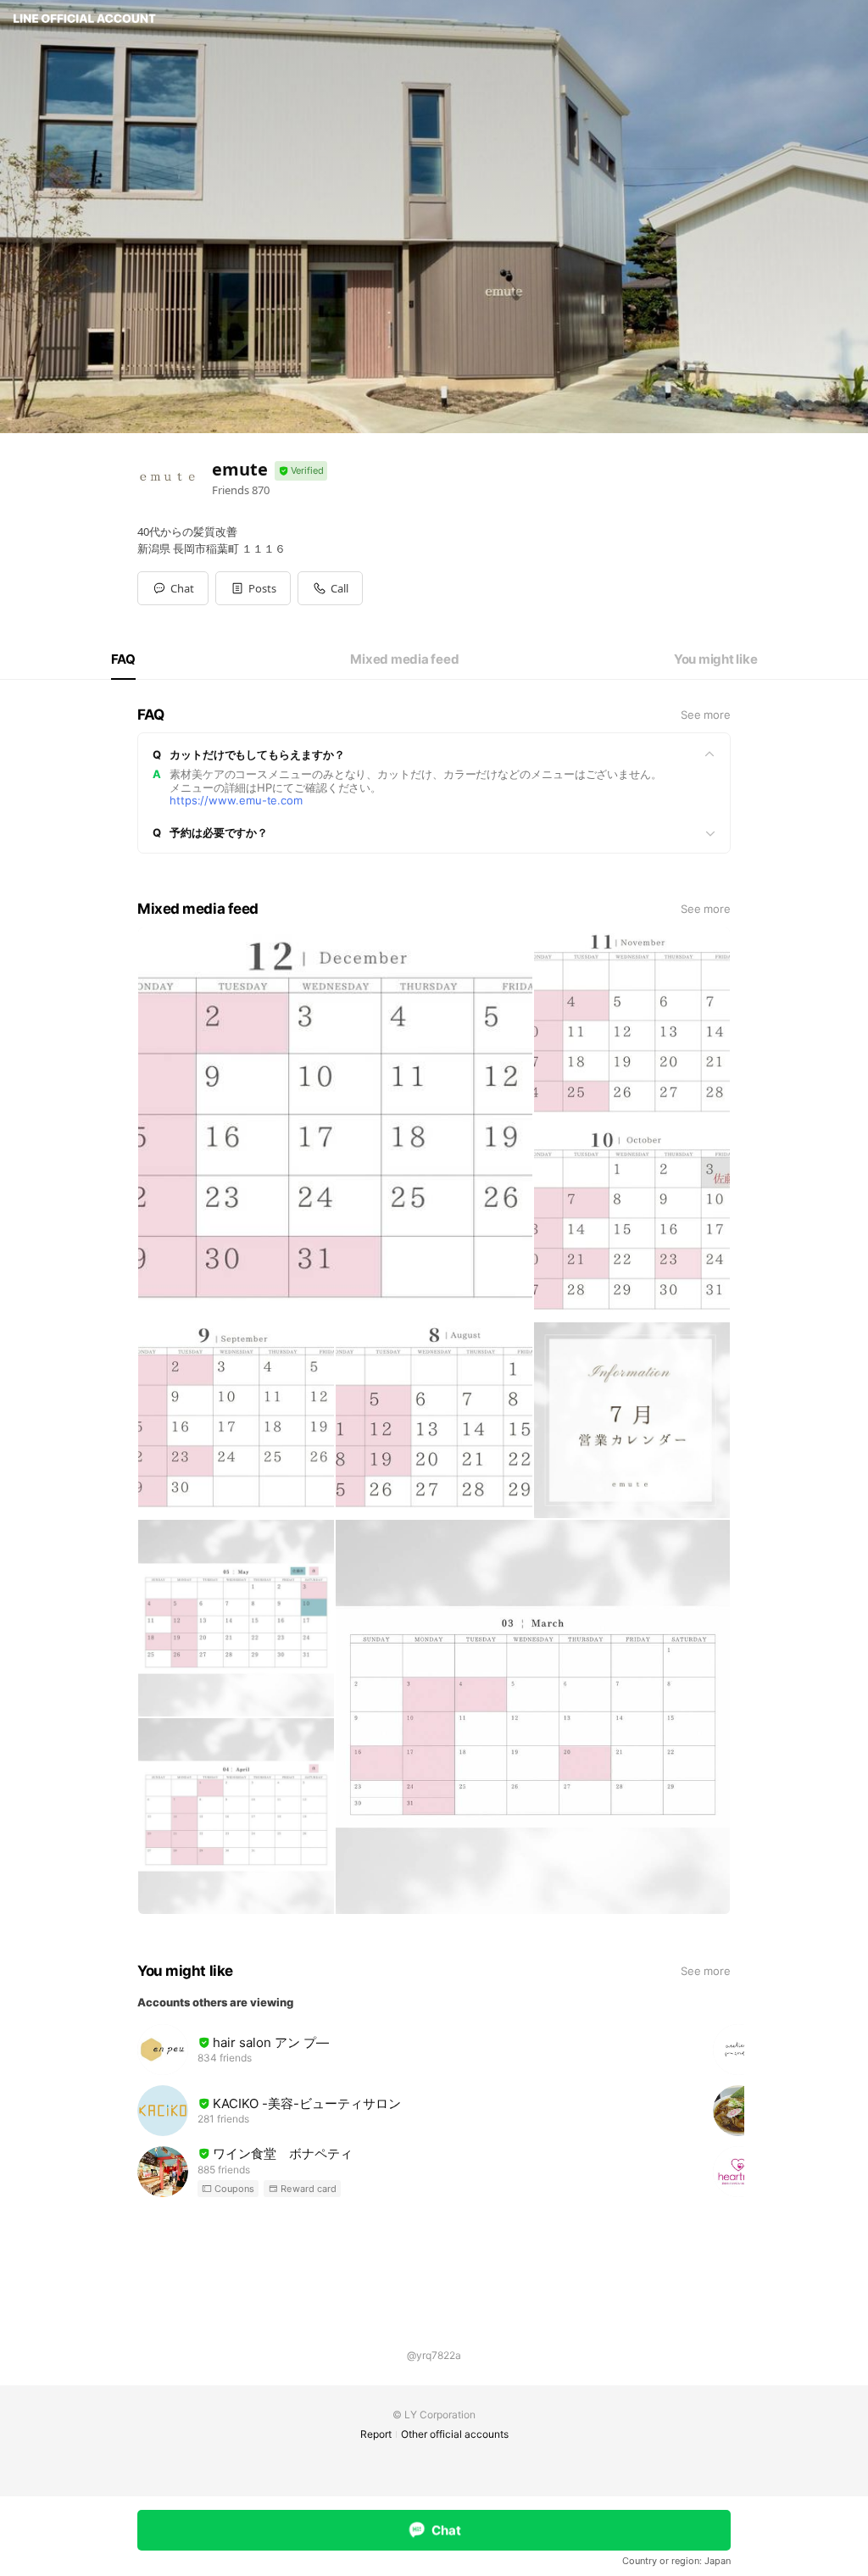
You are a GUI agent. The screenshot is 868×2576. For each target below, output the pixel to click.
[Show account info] (301, 471)
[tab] (123, 659)
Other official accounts (455, 2434)
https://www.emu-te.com (236, 800)
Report (376, 2434)
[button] (253, 588)
